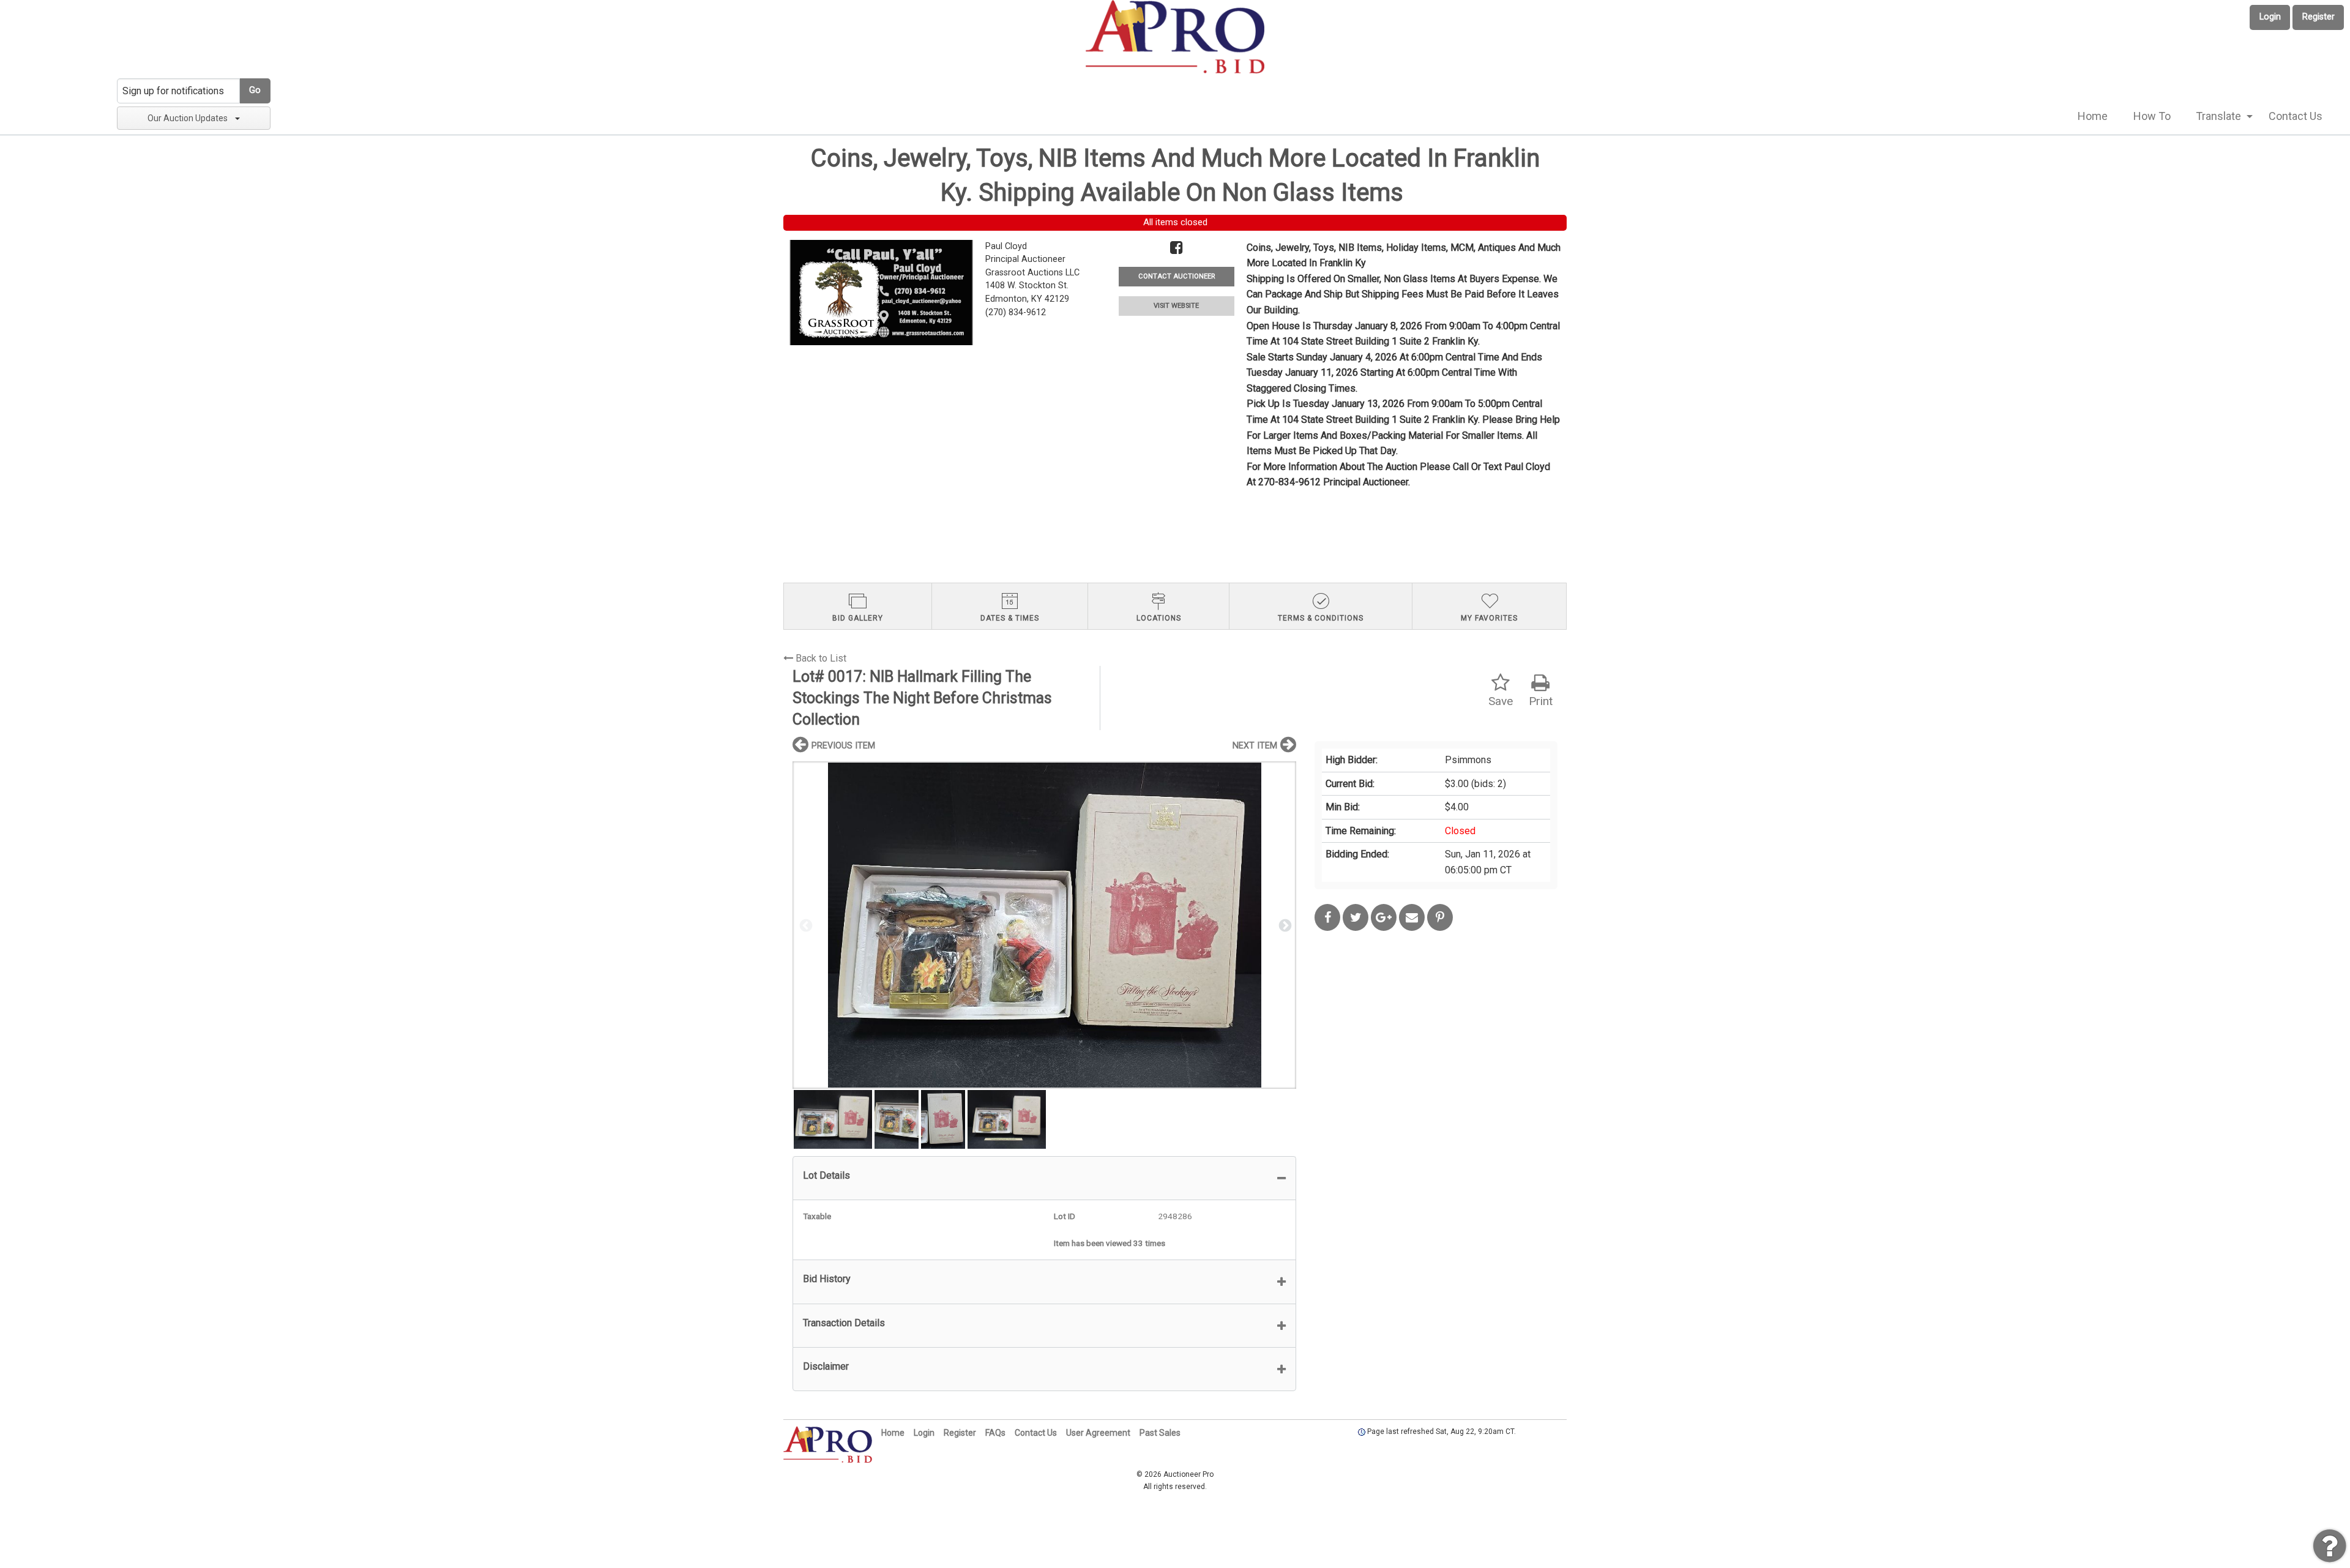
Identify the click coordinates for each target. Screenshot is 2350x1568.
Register (2318, 17)
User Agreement (1098, 1433)
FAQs (995, 1433)
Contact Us (2296, 116)
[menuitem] (2093, 116)
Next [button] (1284, 925)
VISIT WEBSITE (1176, 306)
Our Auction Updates (188, 118)
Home (2093, 116)
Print (1541, 701)
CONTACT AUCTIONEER (1177, 276)
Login (2270, 17)
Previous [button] (805, 925)
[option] (1044, 925)
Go (255, 90)
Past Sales (1160, 1433)
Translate (2218, 116)
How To (2152, 116)
